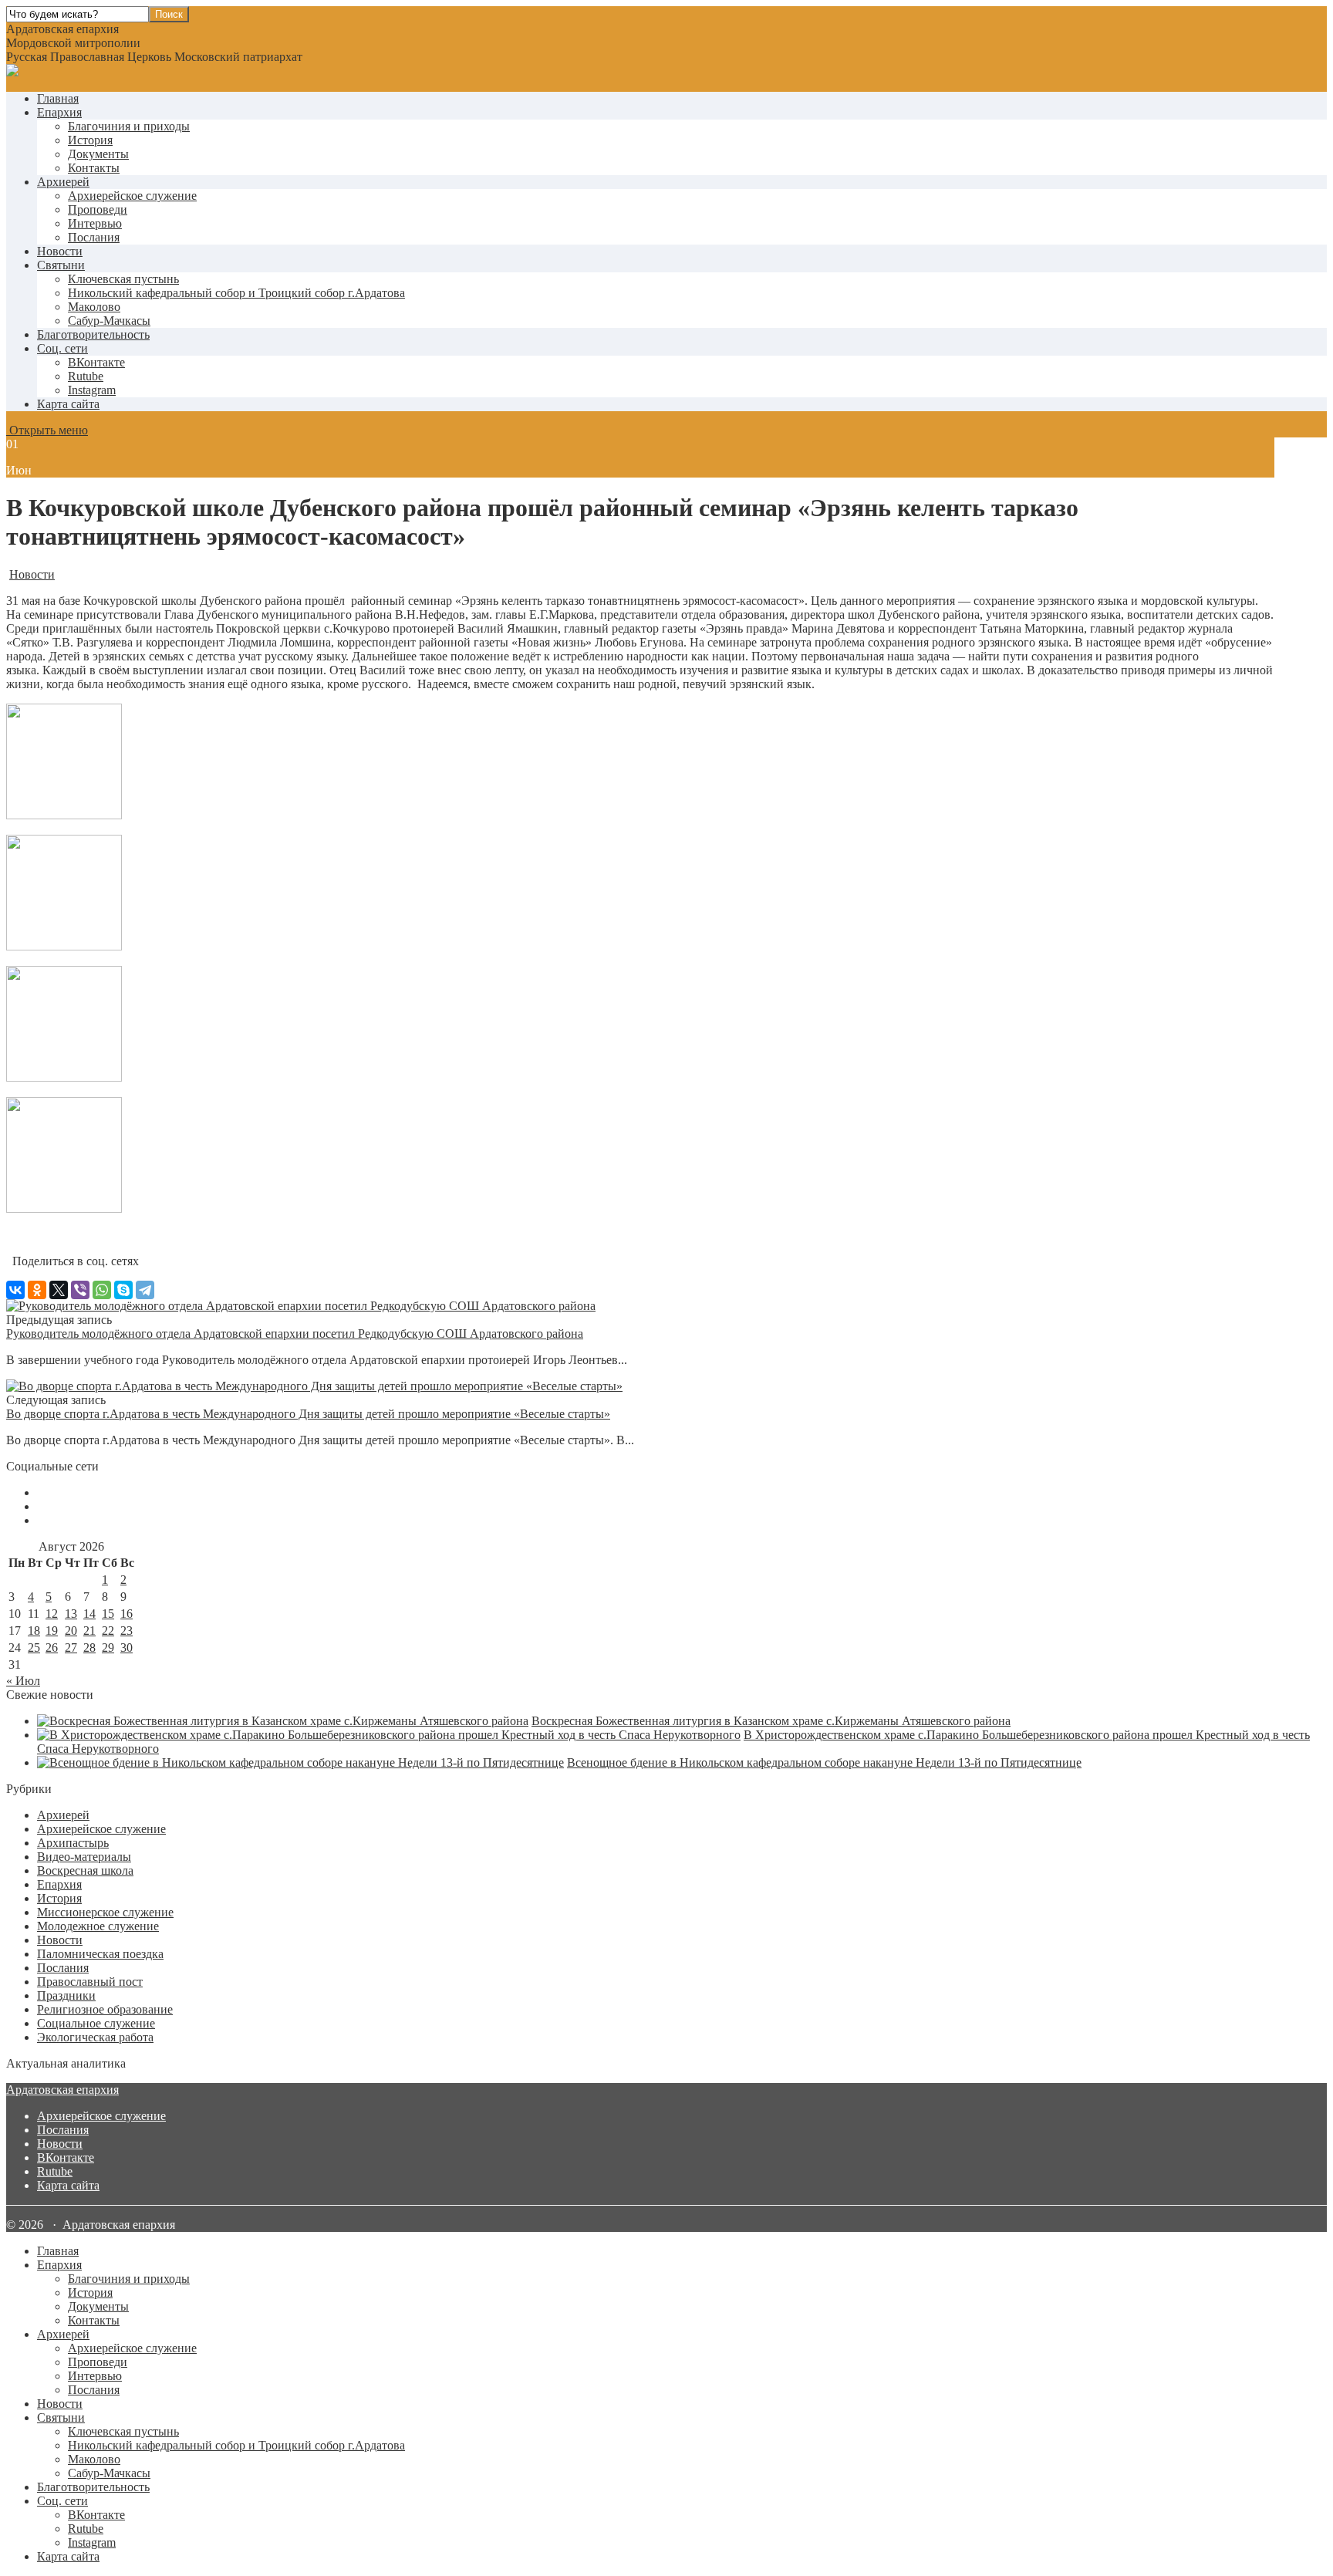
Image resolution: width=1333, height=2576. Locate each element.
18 (34, 1631)
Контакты (94, 168)
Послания (94, 237)
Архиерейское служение (132, 196)
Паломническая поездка (100, 1954)
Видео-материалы (84, 1857)
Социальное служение (96, 2023)
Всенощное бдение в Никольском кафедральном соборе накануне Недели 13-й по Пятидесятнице (824, 1762)
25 (34, 1648)
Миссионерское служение (105, 1912)
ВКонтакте (66, 2157)
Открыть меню (47, 430)
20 (71, 1631)
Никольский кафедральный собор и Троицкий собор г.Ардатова (236, 293)
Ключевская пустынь (123, 279)
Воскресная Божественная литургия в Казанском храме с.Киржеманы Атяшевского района (771, 1721)
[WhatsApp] (102, 1290)
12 (52, 1614)
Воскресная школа (85, 1870)
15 (108, 1614)
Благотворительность (93, 334)
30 (127, 1648)
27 (71, 1648)
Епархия (59, 112)
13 (71, 1614)
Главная (58, 98)
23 (127, 1631)
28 (89, 1648)
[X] (59, 1290)
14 (89, 1614)
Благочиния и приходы (129, 126)
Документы (98, 154)
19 (52, 1631)
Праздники (66, 1995)
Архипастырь (73, 1843)
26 (52, 1648)
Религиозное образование (105, 2009)
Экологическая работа (95, 2037)
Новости (60, 251)
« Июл (23, 1681)
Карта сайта (68, 404)
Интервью (95, 223)
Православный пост (90, 1982)
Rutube (55, 2171)
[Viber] (80, 1290)
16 (127, 1614)
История (90, 140)
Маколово (94, 307)
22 (108, 1631)
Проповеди (98, 209)
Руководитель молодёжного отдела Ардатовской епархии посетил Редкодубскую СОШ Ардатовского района (295, 1334)
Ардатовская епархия (62, 2090)
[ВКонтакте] (15, 1290)
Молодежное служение (98, 1926)
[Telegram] (145, 1290)
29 (108, 1648)
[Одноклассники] (37, 1290)
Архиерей (63, 182)
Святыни (61, 265)
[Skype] (123, 1290)
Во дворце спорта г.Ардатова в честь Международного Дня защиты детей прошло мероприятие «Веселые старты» (308, 1414)
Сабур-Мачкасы (109, 321)
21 (89, 1631)
